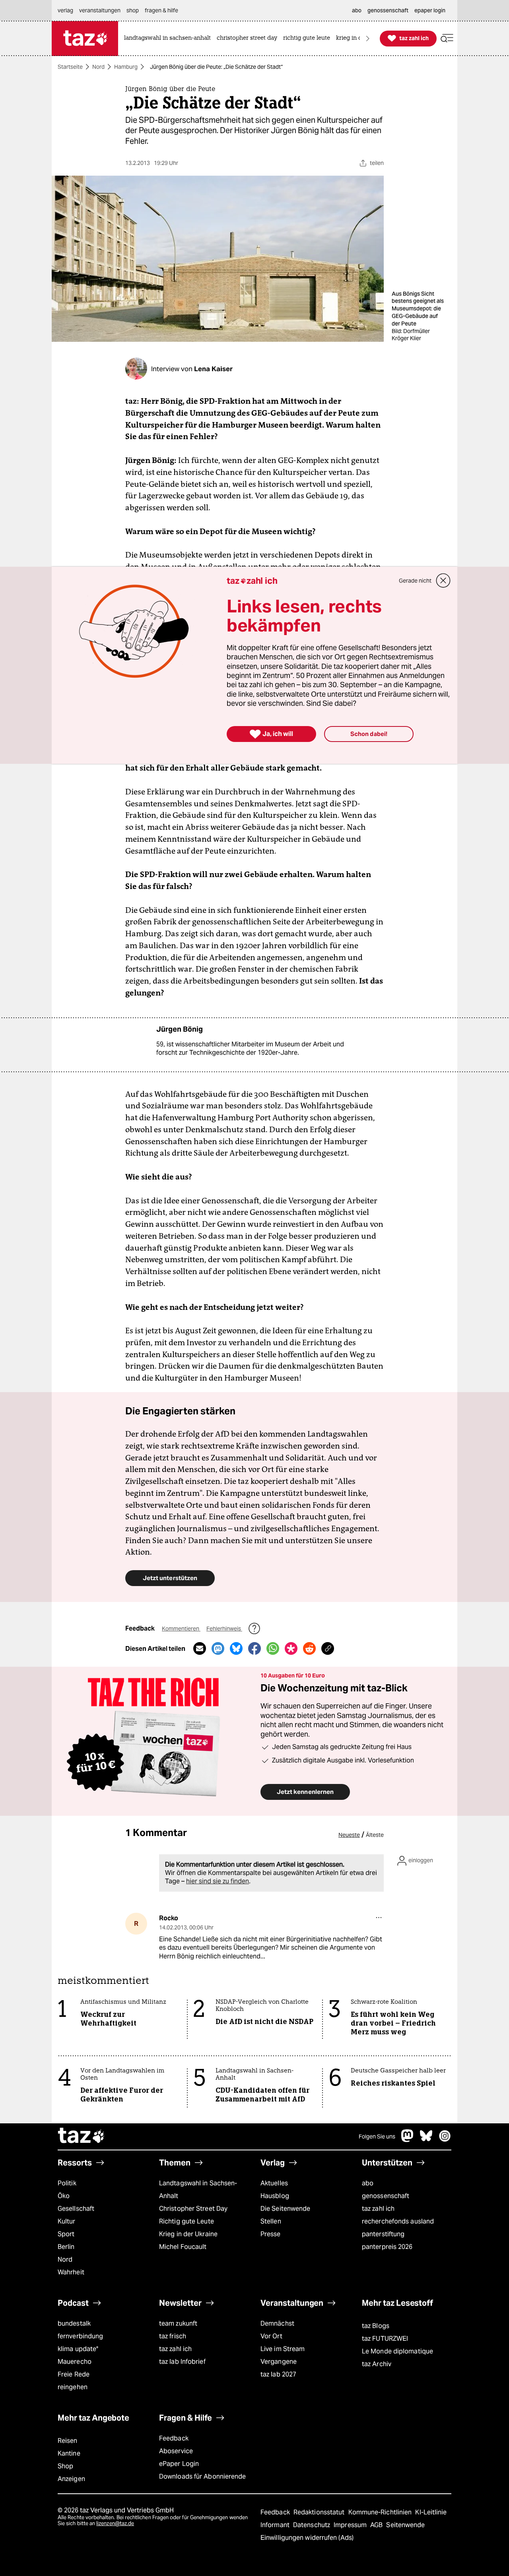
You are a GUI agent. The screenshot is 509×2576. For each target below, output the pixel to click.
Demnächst (277, 2323)
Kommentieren (181, 1629)
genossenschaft (386, 2196)
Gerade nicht (415, 581)
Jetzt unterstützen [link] (170, 1578)
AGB (377, 2525)
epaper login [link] (430, 10)
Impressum (351, 2525)
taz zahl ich (378, 2209)
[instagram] (445, 2140)
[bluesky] (426, 2140)
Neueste (349, 1835)
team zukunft (178, 2323)
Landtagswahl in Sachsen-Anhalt (198, 2190)
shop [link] (133, 10)
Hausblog (275, 2196)
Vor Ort (271, 2336)
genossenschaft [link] (388, 10)
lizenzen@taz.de (115, 2523)
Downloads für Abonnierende (203, 2476)
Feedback (174, 2438)
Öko (64, 2196)
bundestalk (74, 2323)
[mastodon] (408, 2140)
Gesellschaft (76, 2209)
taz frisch (173, 2336)
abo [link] (357, 10)
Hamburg (126, 67)
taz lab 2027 (278, 2374)
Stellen (271, 2221)
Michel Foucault (183, 2247)
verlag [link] (65, 10)
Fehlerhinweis (224, 1629)
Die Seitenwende (285, 2209)
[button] (447, 38)
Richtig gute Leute (187, 2221)
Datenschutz (312, 2525)
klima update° (78, 2349)
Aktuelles (274, 2183)
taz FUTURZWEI (385, 2339)
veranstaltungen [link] (100, 10)
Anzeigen (71, 2479)
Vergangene (279, 2362)
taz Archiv (377, 2364)
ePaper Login (179, 2464)
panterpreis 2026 (387, 2247)
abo (368, 2183)
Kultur (67, 2221)
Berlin (66, 2247)
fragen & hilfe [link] (161, 10)
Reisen (68, 2441)
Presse (271, 2234)
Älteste (375, 1835)
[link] (169, 38)
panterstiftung (383, 2234)
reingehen (73, 2387)
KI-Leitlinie (431, 2512)
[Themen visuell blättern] (368, 38)
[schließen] (443, 581)
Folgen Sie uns (377, 2136)
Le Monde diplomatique (397, 2351)
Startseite (70, 67)
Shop (65, 2466)
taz (82, 2136)
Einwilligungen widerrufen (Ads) (307, 2538)
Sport (66, 2234)
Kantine (69, 2453)
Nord (98, 67)
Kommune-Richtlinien (381, 2512)
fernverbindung (80, 2336)
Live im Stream (283, 2349)
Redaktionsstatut (320, 2512)
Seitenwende (405, 2525)
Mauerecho (75, 2362)
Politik (67, 2183)
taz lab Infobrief (182, 2362)
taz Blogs (376, 2326)
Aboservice (176, 2451)
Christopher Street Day (193, 2209)
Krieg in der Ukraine (188, 2234)
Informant (276, 2525)
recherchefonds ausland (398, 2221)
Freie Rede (74, 2374)
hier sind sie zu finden (218, 1881)
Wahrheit (71, 2272)
